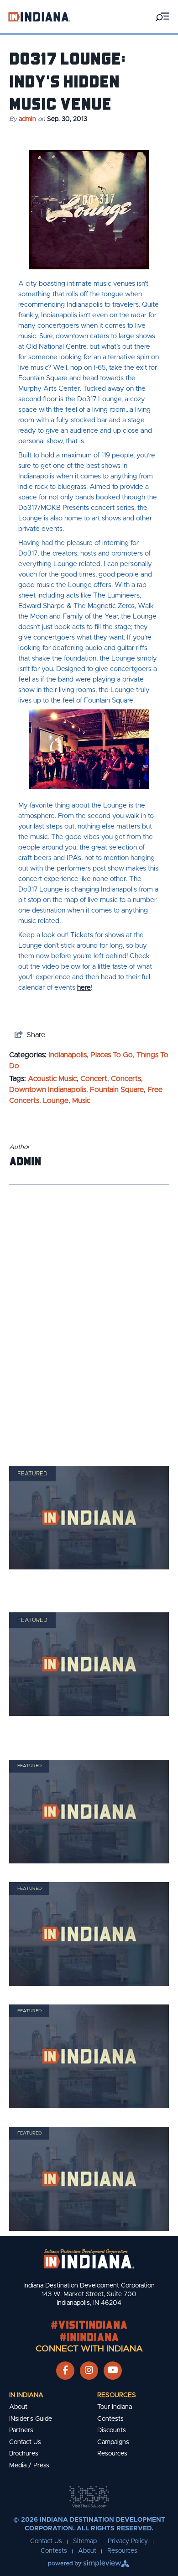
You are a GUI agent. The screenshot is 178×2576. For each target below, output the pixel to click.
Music (81, 1101)
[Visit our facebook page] (65, 2371)
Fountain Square (117, 1090)
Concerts (126, 1079)
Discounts (112, 2430)
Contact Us (25, 2442)
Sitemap (85, 2541)
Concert (94, 1079)
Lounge (56, 1101)
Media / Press (29, 2466)
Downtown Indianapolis (48, 1090)
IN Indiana (26, 2395)
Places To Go (112, 1055)
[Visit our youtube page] (113, 2371)
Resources (117, 2395)
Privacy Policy (128, 2541)
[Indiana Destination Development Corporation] (39, 17)
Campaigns (113, 2442)
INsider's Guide (31, 2419)
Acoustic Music (52, 1079)
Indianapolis (68, 1055)
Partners (21, 2430)
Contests (110, 2419)
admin (27, 119)
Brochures (24, 2454)
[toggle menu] (162, 17)
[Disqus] (89, 1313)
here (84, 988)
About (18, 2407)
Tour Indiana (115, 2407)
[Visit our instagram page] (89, 2371)
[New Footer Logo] (89, 2259)
